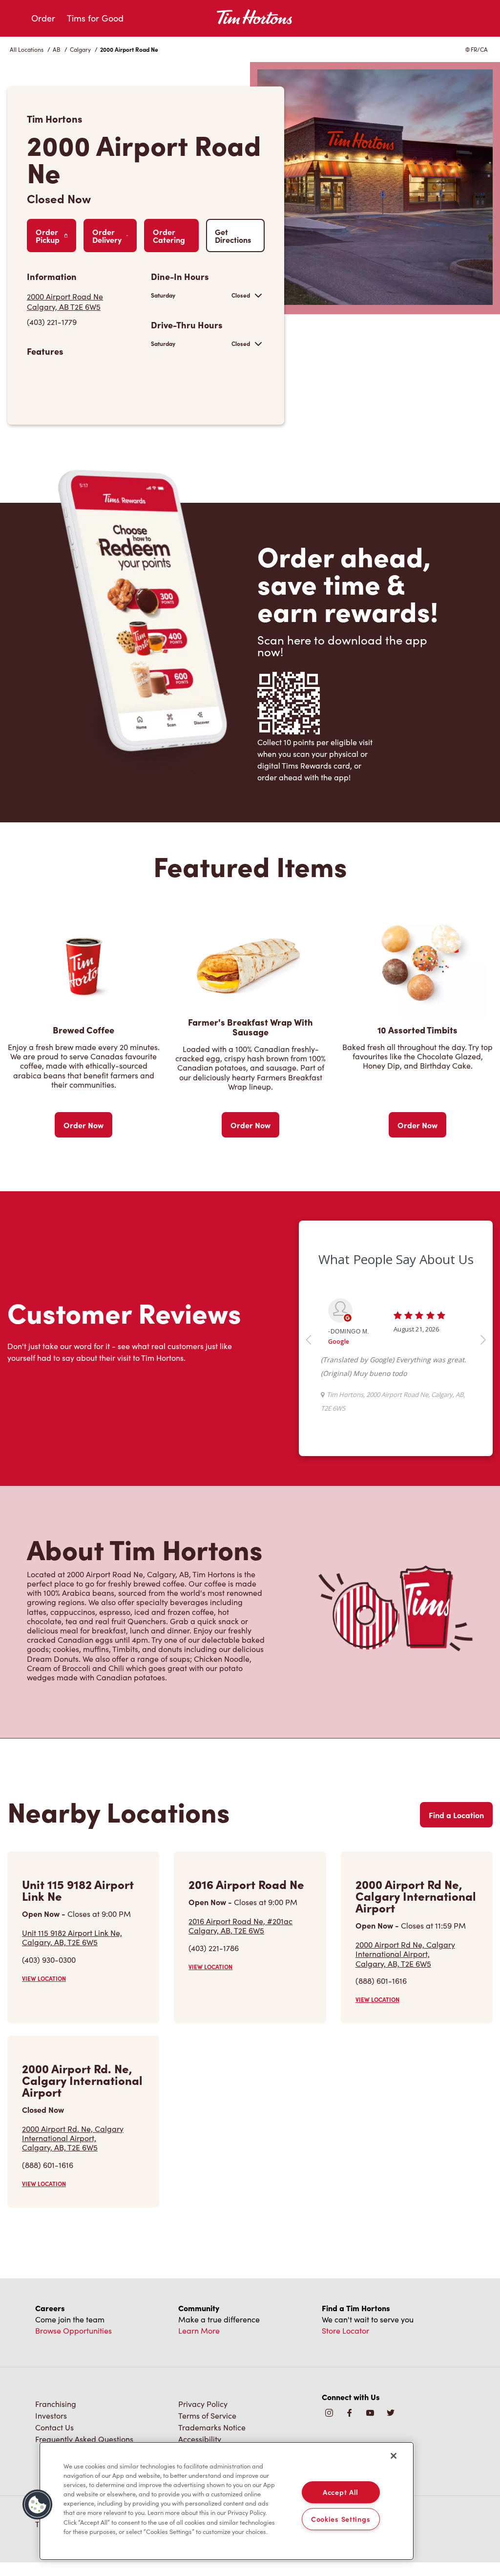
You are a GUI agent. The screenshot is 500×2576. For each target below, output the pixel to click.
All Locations (27, 49)
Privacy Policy (203, 2404)
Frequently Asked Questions (84, 2439)
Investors (51, 2415)
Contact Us (54, 2427)
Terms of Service (207, 2415)
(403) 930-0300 (49, 1960)
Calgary (80, 49)
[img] (391, 2414)
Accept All (341, 2492)
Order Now (83, 1125)
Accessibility (200, 2439)
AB (57, 49)
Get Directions (233, 236)
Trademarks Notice (212, 2427)
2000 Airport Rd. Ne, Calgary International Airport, (73, 2138)
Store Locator (345, 2330)
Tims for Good (95, 18)
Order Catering (169, 236)
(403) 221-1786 (214, 1948)
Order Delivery (107, 236)
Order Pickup (48, 236)
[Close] (394, 2456)
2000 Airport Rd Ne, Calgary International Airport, (405, 1954)
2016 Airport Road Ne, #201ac (240, 1926)
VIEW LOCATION (44, 1978)
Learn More (199, 2330)
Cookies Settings (341, 2519)
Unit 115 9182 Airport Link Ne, (72, 1937)
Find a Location (456, 1815)
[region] (227, 2501)
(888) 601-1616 (381, 1981)
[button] (38, 2505)
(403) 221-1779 (52, 322)
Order (43, 18)
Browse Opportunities (73, 2330)
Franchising (56, 2404)
